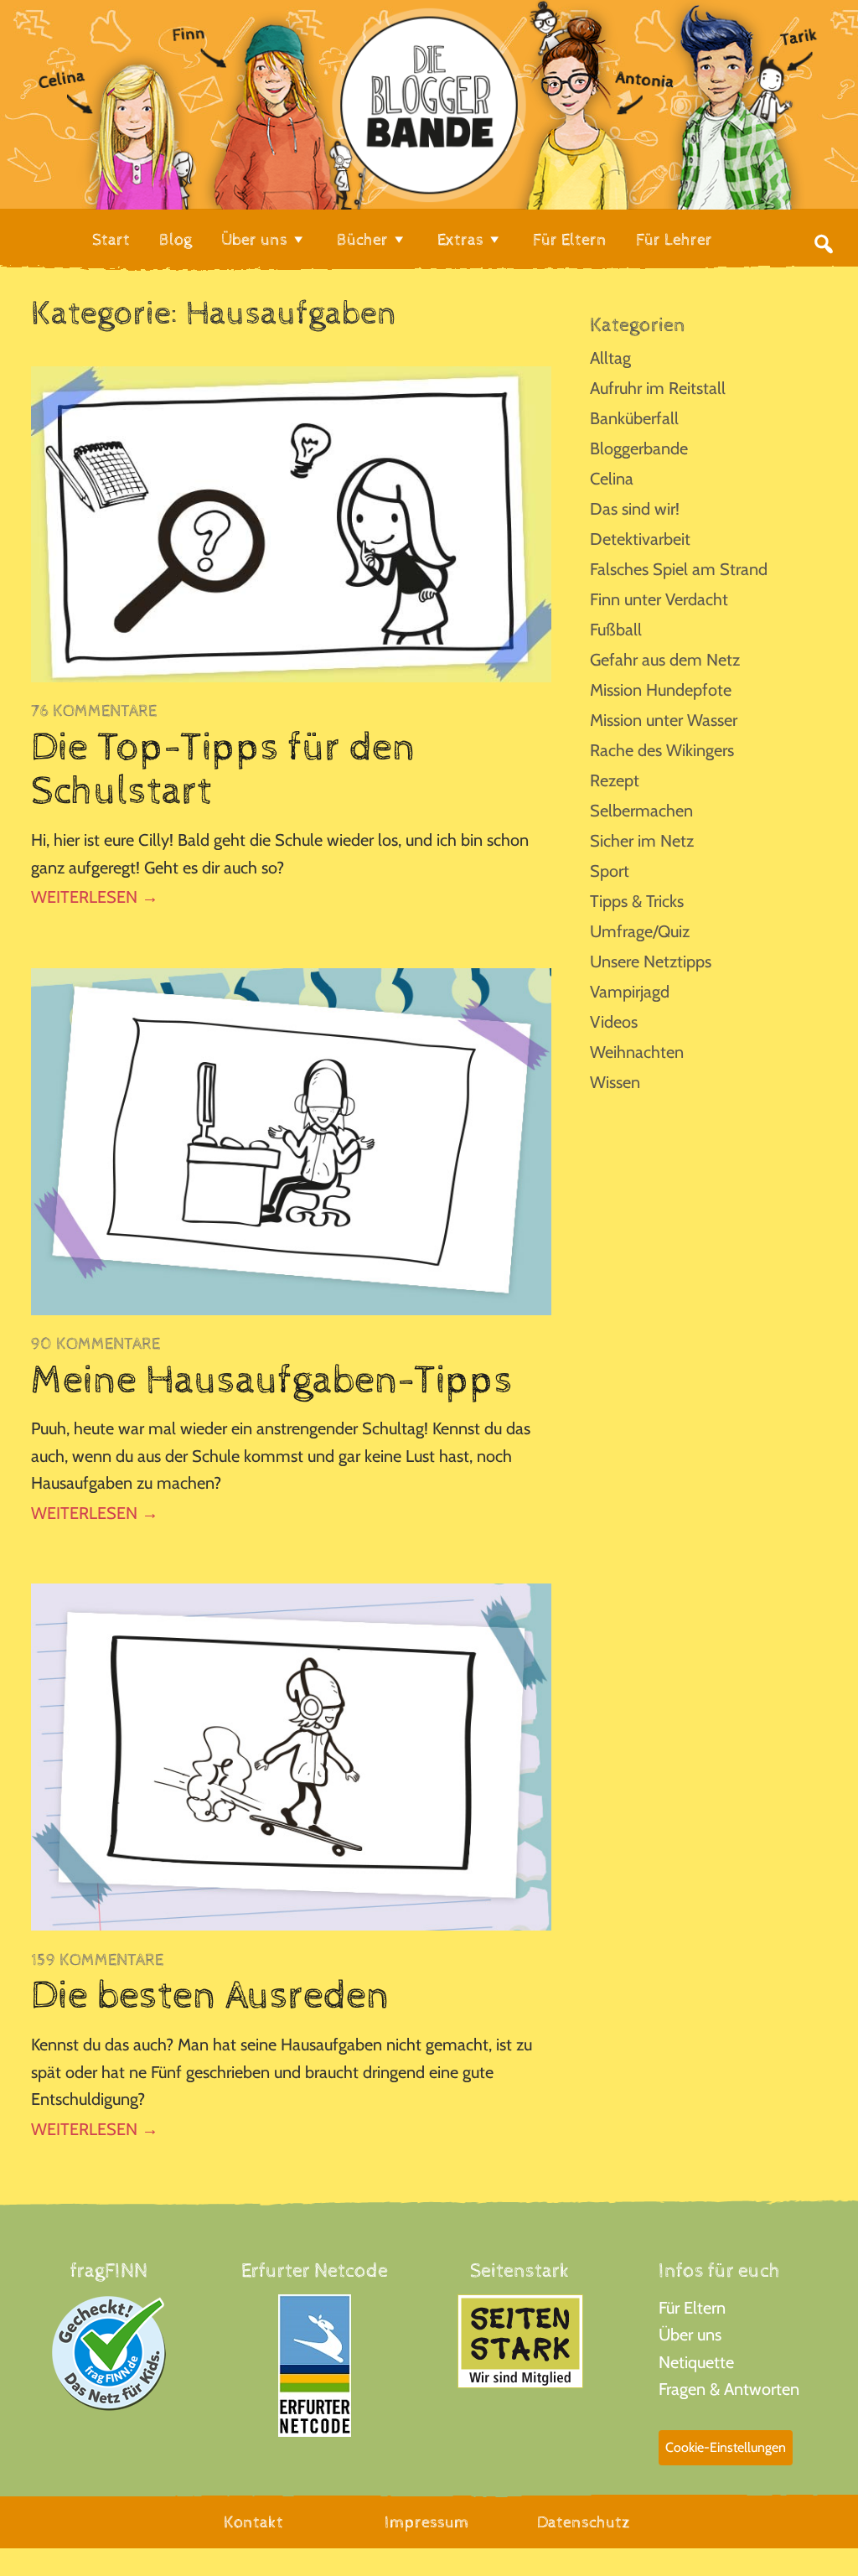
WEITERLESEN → (95, 897)
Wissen (615, 1082)
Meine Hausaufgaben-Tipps (272, 1381)
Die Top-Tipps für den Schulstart (223, 770)
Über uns (690, 2335)
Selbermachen (641, 811)
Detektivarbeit (640, 539)
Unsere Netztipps (651, 961)
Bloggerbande (639, 448)
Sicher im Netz (642, 841)
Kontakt (253, 2523)
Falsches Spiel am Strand (679, 569)
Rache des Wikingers (662, 750)
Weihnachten (637, 1052)
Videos (614, 1022)
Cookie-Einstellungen (726, 2447)
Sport (610, 871)
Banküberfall (634, 418)
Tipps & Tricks (637, 901)
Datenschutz (584, 2523)
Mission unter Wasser (664, 720)
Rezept (615, 780)
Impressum (427, 2523)
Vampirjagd (630, 992)
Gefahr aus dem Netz (665, 660)
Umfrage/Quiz (640, 931)
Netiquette (696, 2362)
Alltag (610, 358)
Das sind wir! (635, 509)
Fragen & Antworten (729, 2389)
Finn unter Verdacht (659, 599)
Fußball (616, 630)
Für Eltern (692, 2308)
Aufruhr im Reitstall (658, 388)
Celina (612, 479)
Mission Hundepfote (661, 690)
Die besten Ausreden (210, 1996)
